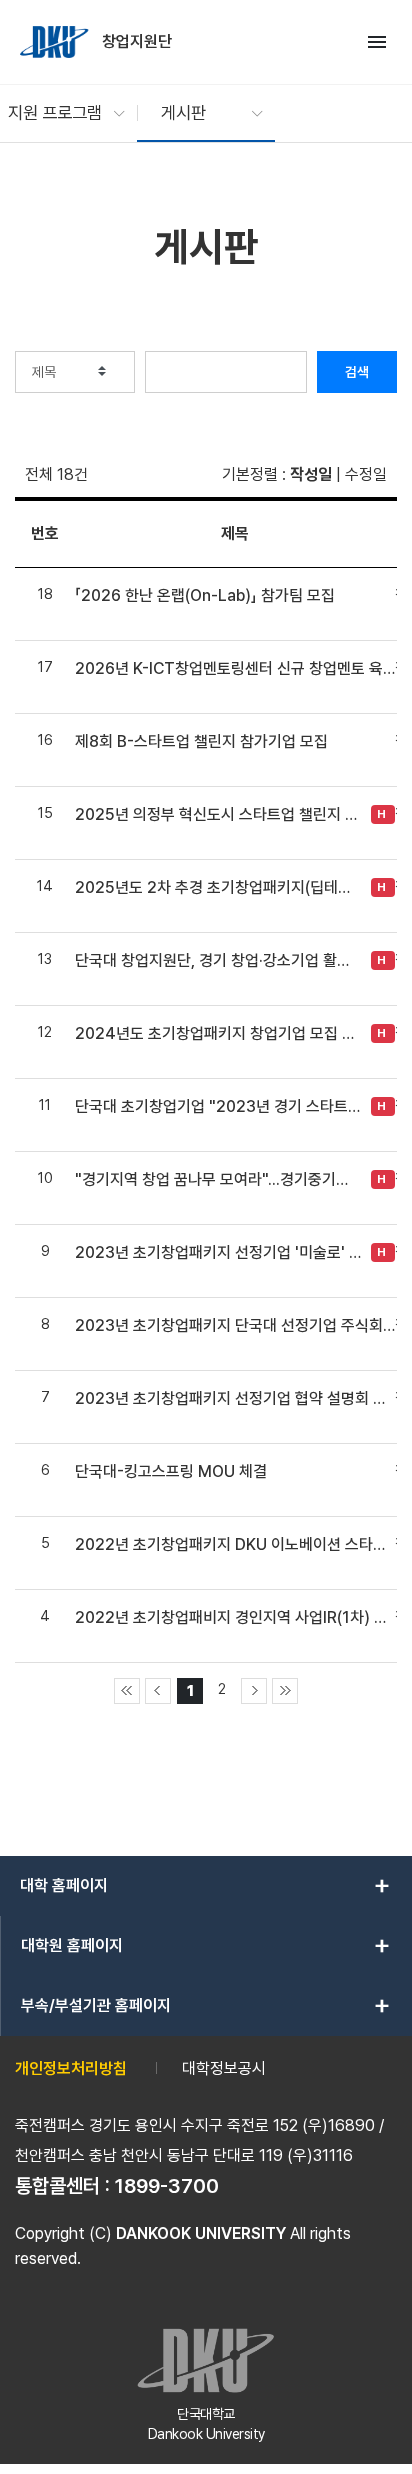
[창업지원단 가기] (56, 42)
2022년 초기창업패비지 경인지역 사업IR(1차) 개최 (235, 1617)
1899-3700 (167, 2186)
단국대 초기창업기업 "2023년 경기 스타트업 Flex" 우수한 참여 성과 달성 (218, 1106)
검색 (357, 372)
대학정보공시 (224, 2068)
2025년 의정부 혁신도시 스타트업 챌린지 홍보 (218, 814)
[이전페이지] (158, 1691)
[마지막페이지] (285, 1691)
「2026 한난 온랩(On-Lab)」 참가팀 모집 (205, 595)
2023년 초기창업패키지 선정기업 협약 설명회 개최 (235, 1398)
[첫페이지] (127, 1691)
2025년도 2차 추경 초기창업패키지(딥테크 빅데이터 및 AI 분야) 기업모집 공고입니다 (218, 887)
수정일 (366, 474)
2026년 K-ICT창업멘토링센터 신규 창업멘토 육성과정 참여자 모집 (235, 668)
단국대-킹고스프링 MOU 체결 (171, 1471)
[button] (56, 113)
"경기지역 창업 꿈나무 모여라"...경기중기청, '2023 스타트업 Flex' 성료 (218, 1179)
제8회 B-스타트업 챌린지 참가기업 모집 (201, 741)
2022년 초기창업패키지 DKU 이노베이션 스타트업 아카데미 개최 (235, 1544)
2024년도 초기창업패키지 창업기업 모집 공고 (218, 1033)
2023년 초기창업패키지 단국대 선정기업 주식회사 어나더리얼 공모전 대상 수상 (235, 1325)
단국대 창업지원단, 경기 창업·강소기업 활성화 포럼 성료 (218, 960)
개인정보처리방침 (71, 2068)
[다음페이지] (254, 1691)
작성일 (311, 474)
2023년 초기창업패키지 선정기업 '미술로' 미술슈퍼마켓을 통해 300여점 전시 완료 (218, 1252)
